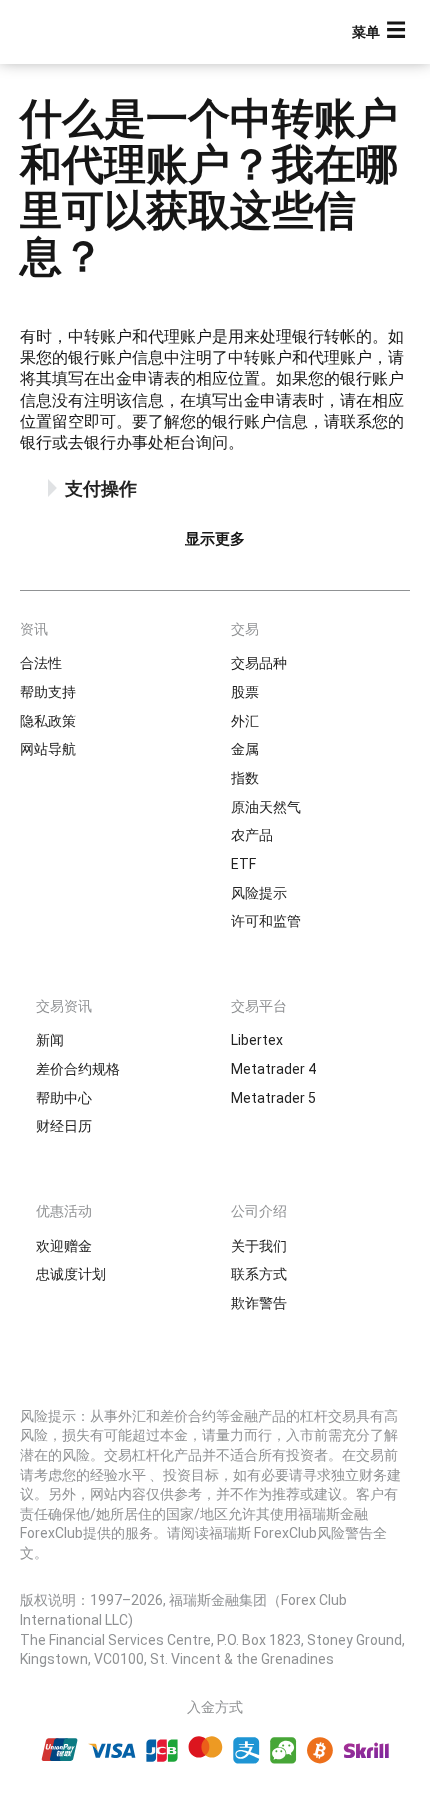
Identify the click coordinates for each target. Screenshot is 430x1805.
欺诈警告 (259, 1303)
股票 (245, 692)
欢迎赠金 (64, 1246)
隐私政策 (48, 721)
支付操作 (101, 488)
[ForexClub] (85, 32)
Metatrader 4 (273, 1069)
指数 (245, 778)
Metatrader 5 (273, 1098)
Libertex (257, 1040)
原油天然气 (266, 807)
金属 (245, 749)
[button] (381, 32)
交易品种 (259, 663)
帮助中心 (64, 1098)
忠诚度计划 (71, 1274)
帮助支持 (48, 692)
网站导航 (48, 749)
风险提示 (259, 893)
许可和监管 (266, 921)
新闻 (50, 1040)
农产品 (252, 835)
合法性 (41, 663)
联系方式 (259, 1274)
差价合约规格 (78, 1069)
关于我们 (259, 1246)
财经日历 (64, 1126)
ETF (243, 864)
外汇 (245, 721)
